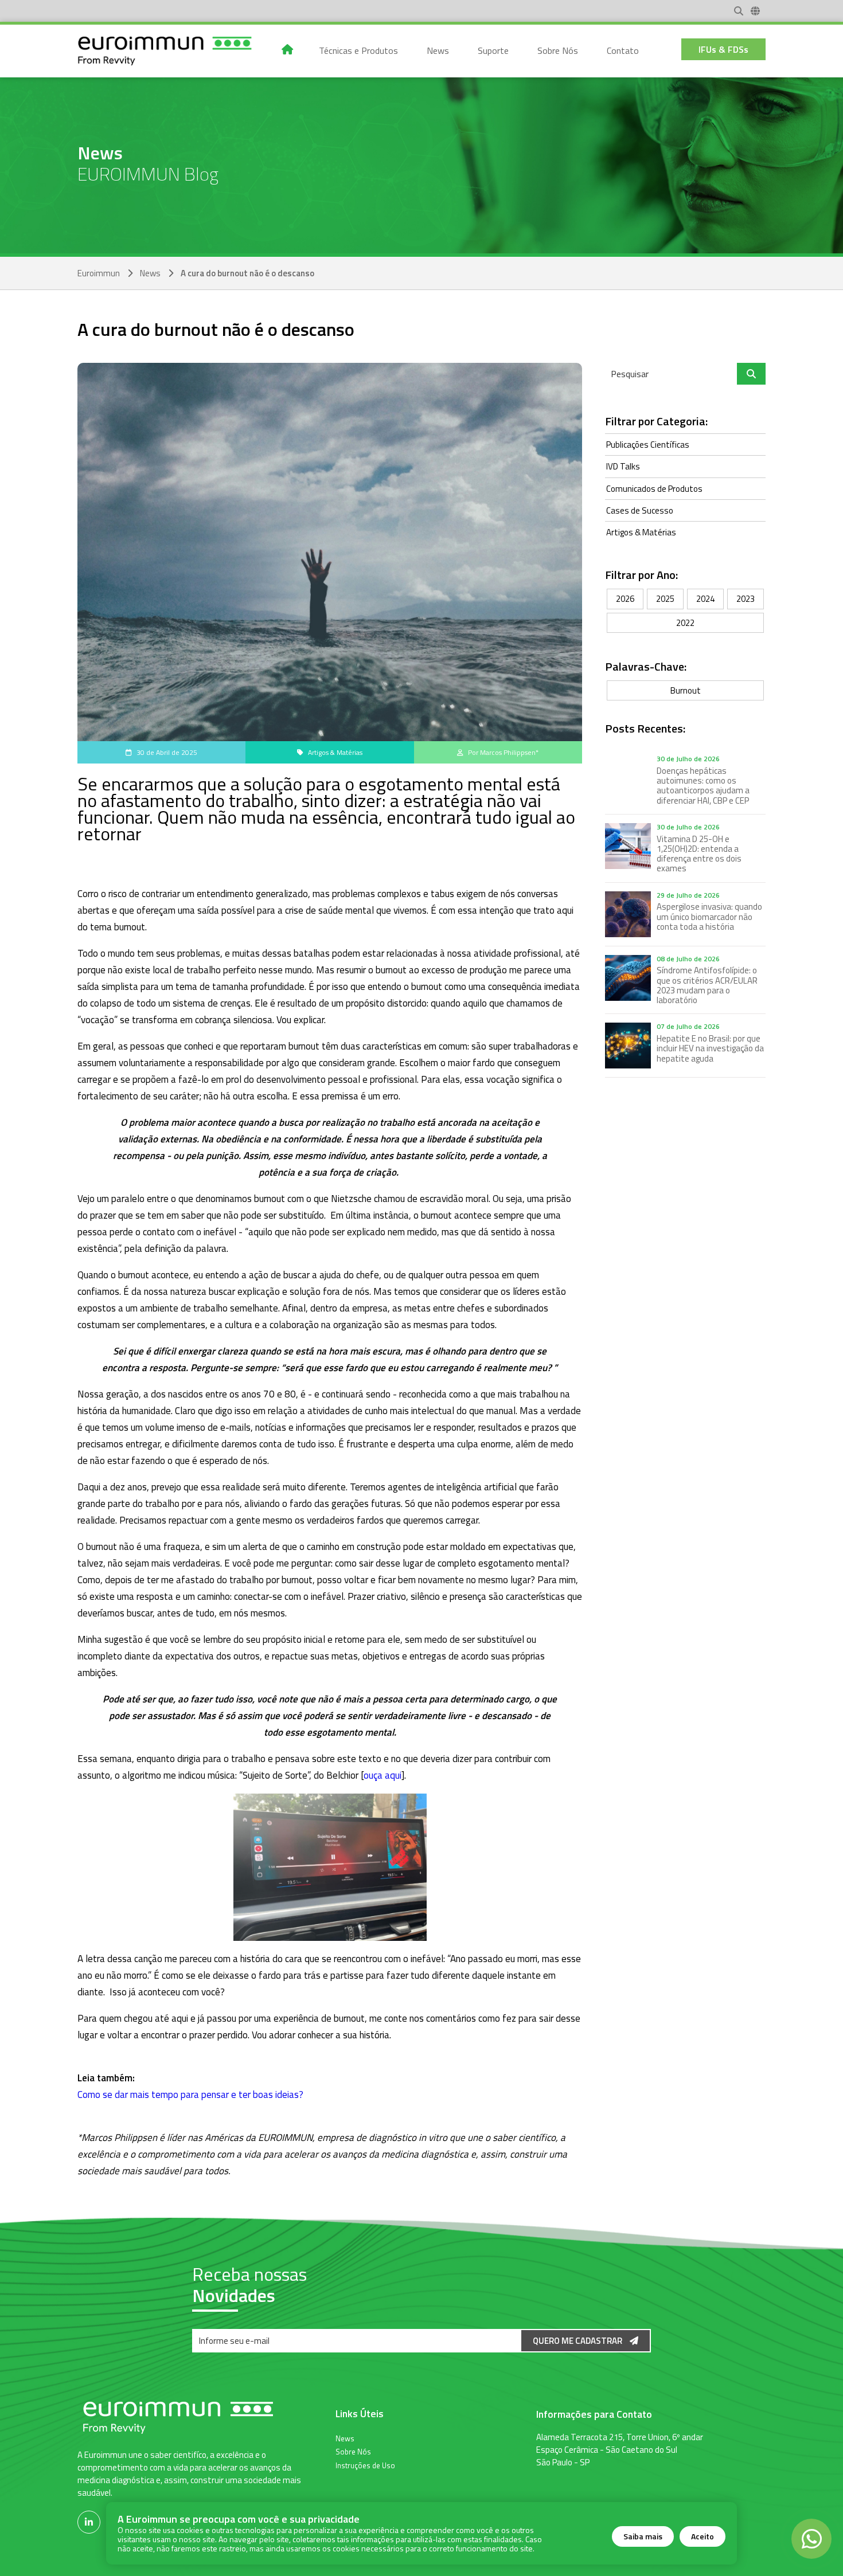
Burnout (686, 690)
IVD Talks (623, 466)
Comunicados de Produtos (654, 489)
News (150, 273)
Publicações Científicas (648, 445)
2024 (705, 599)
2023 (746, 599)
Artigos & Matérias (641, 532)
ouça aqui (383, 1775)
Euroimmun (99, 273)
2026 (625, 599)
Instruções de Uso (365, 2465)
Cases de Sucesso (640, 510)
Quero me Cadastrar (578, 2341)
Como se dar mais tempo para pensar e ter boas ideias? (190, 2095)
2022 (685, 623)
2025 (665, 599)
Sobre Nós (353, 2451)
